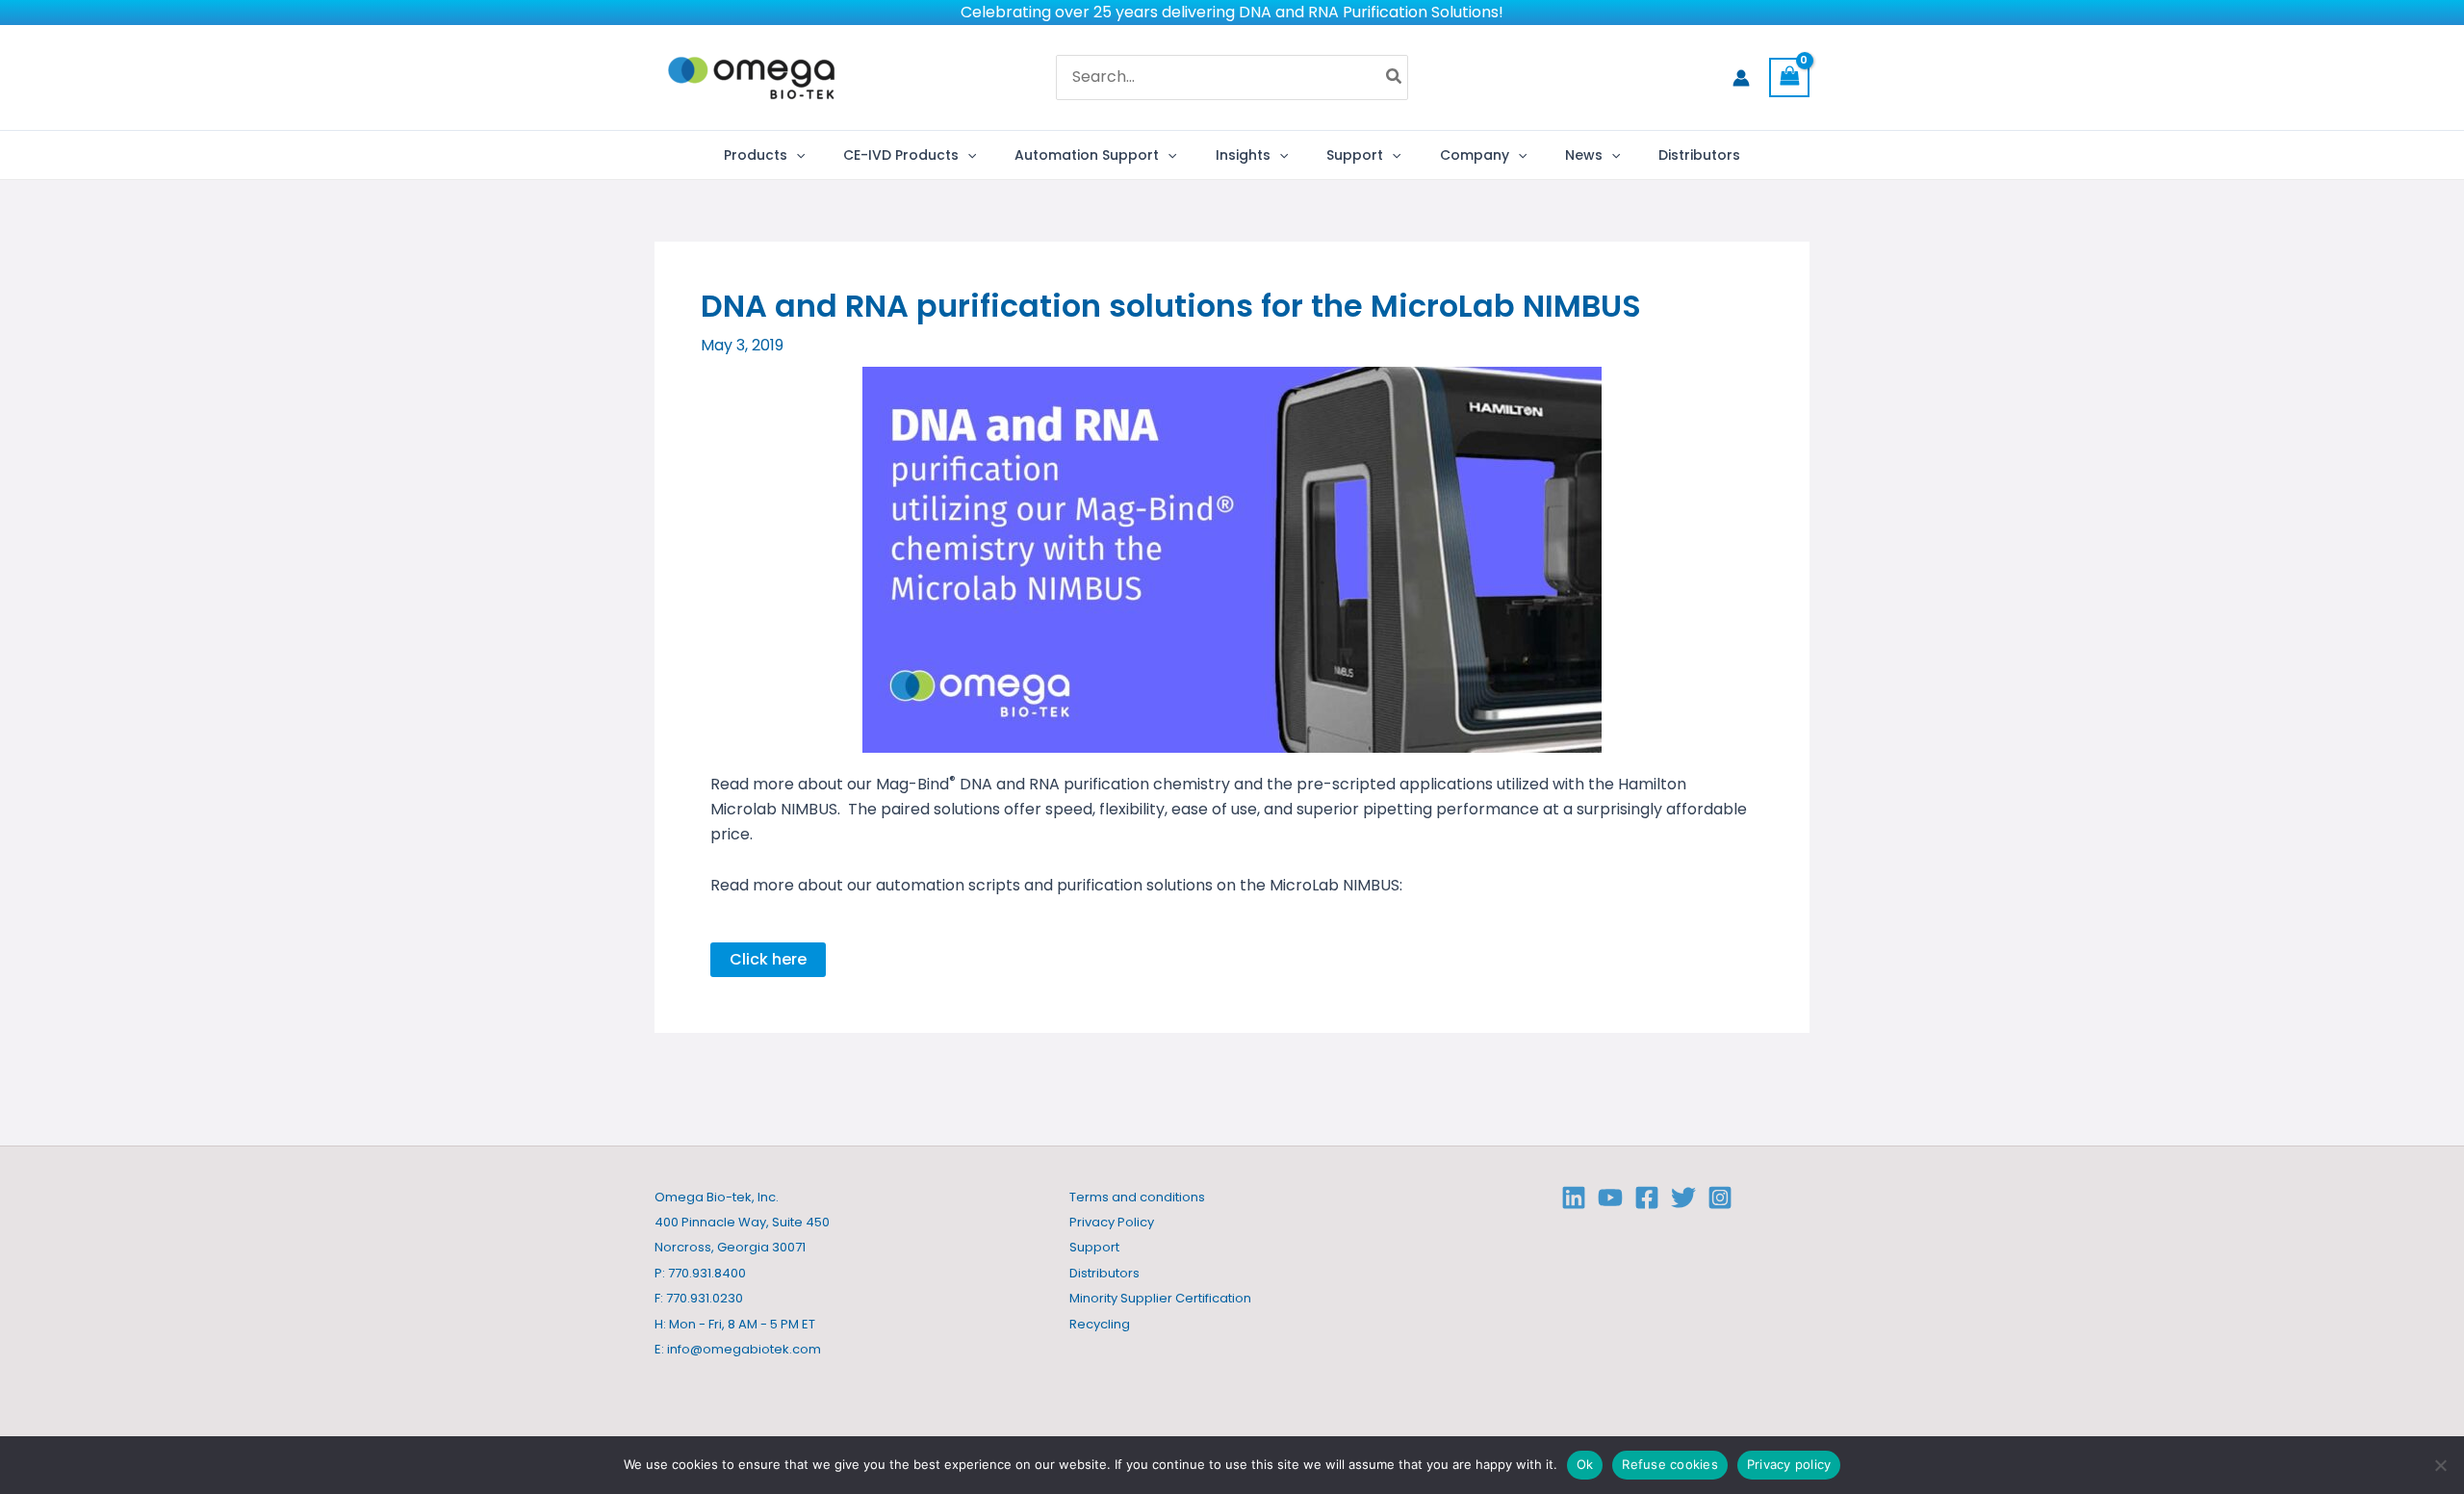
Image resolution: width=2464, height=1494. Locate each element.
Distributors (1104, 1273)
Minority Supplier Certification (1160, 1298)
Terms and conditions (1137, 1197)
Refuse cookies (1670, 1464)
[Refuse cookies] (2440, 1465)
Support (1094, 1247)
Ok (1585, 1464)
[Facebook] (1647, 1198)
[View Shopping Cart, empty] (1789, 77)
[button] (796, 155)
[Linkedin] (1574, 1198)
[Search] (1395, 78)
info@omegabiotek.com (744, 1349)
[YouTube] (1610, 1198)
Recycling (1100, 1324)
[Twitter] (1683, 1198)
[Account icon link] (1741, 78)
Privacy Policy (1112, 1222)
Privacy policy (1789, 1464)
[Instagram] (1720, 1198)
